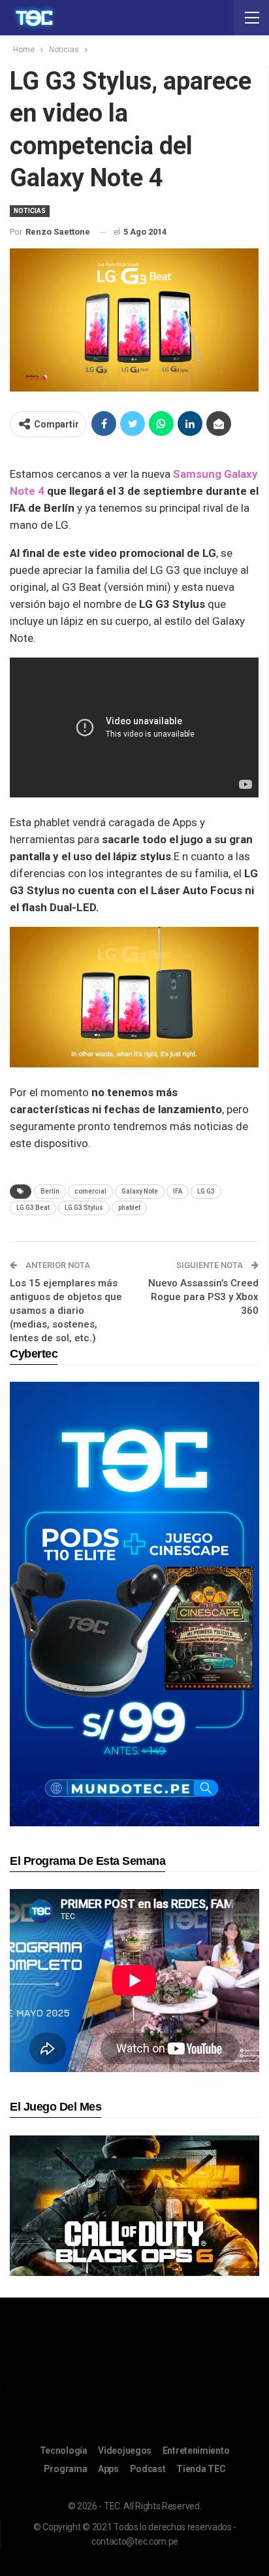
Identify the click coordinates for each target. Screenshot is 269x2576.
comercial (90, 1191)
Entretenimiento (196, 2451)
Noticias (30, 211)
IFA (178, 1191)
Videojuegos (125, 2451)
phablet (129, 1208)
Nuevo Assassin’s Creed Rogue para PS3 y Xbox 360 (203, 1297)
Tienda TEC (201, 2469)
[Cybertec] (134, 1603)
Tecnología (64, 2451)
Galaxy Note (140, 1191)
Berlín (50, 1191)
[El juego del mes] (134, 2205)
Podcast (148, 2469)
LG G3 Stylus (84, 1208)
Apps (108, 2469)
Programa (66, 2469)
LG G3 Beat (33, 1208)
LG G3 (206, 1191)
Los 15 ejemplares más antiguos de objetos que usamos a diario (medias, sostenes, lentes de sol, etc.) (66, 1311)
